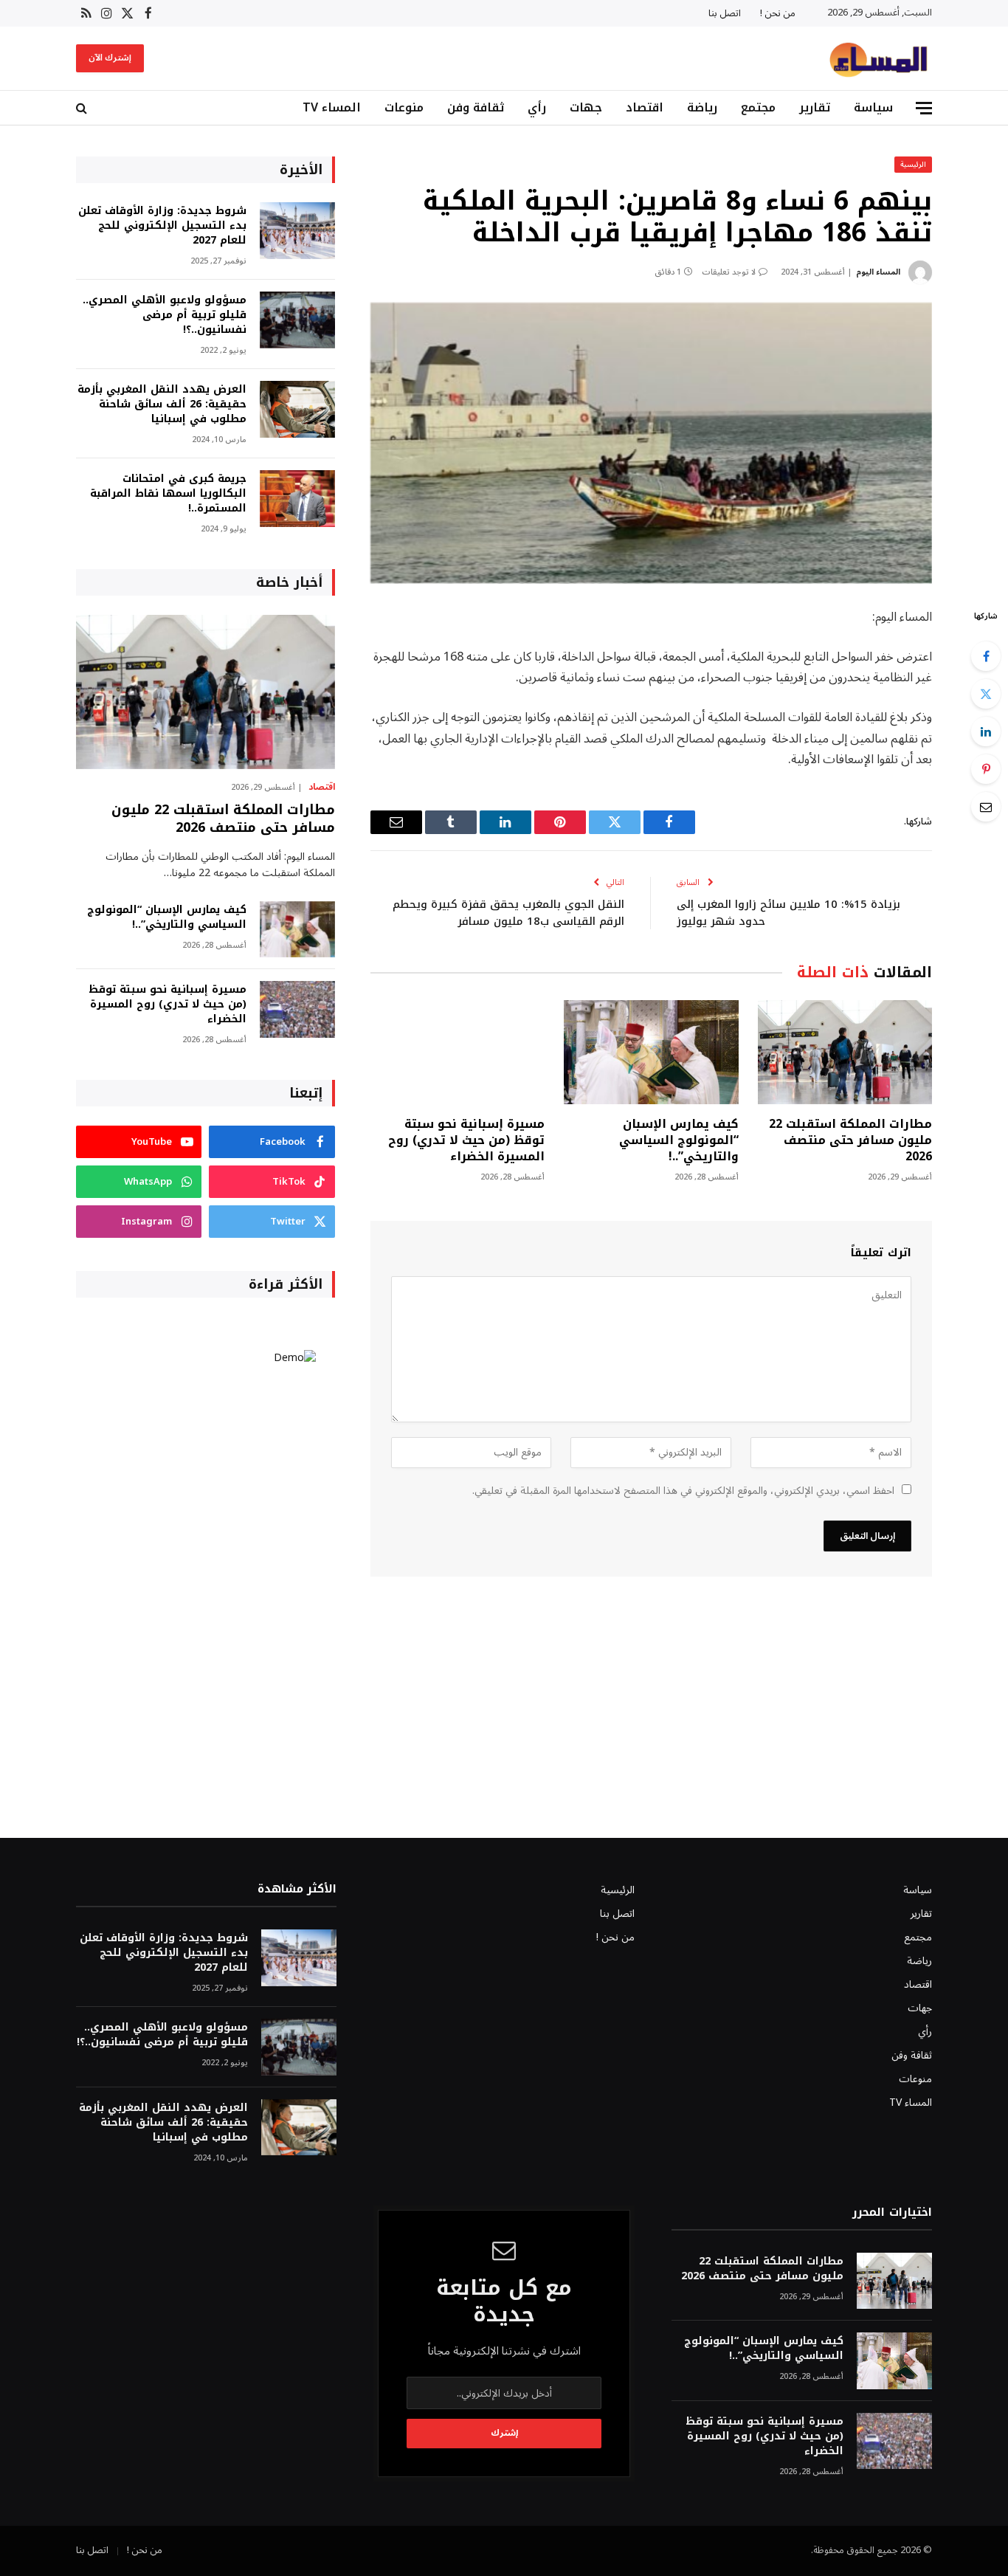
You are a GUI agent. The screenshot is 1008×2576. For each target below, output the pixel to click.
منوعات (404, 107)
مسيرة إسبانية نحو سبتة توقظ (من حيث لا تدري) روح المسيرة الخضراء (466, 1140)
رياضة (702, 107)
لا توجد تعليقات (729, 272)
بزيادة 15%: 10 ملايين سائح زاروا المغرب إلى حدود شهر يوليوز (788, 913)
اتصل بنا (725, 13)
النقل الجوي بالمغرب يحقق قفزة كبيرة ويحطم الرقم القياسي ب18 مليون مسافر (508, 913)
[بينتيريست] (986, 769)
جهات (586, 107)
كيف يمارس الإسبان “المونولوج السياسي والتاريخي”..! (679, 1140)
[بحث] (83, 108)
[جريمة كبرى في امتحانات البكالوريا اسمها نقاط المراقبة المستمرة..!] (297, 499)
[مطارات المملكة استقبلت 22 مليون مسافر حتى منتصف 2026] (845, 1052)
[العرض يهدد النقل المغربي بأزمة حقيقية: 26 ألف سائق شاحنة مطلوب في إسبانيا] (297, 409)
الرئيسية (913, 164)
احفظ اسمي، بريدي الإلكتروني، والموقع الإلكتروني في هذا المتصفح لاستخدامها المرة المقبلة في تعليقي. (683, 1491)
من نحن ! (778, 13)
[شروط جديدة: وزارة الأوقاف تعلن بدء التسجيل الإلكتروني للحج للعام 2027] (297, 231)
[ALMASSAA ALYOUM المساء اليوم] (878, 58)
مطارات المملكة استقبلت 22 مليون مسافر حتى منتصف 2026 (850, 1140)
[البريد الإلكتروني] (986, 807)
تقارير (815, 107)
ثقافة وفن (476, 107)
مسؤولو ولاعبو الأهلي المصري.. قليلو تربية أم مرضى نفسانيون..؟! (165, 315)
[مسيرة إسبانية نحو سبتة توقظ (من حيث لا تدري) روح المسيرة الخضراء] (458, 1052)
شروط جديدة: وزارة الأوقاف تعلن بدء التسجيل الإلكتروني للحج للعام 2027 (162, 226)
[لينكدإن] (986, 731)
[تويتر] (986, 694)
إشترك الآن (110, 58)
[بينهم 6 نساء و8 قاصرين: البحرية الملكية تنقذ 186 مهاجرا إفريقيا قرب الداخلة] (651, 443)
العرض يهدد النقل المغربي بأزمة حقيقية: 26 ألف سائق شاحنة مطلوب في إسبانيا (162, 404)
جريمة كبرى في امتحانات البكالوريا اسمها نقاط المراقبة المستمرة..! (168, 494)
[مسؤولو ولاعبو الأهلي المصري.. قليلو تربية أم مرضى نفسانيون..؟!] (297, 320)
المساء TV (332, 107)
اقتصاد (645, 107)
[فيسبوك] (986, 656)
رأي (537, 107)
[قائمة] (924, 108)
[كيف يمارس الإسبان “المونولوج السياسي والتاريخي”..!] (651, 1052)
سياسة (873, 107)
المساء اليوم (878, 272)
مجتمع (758, 107)
